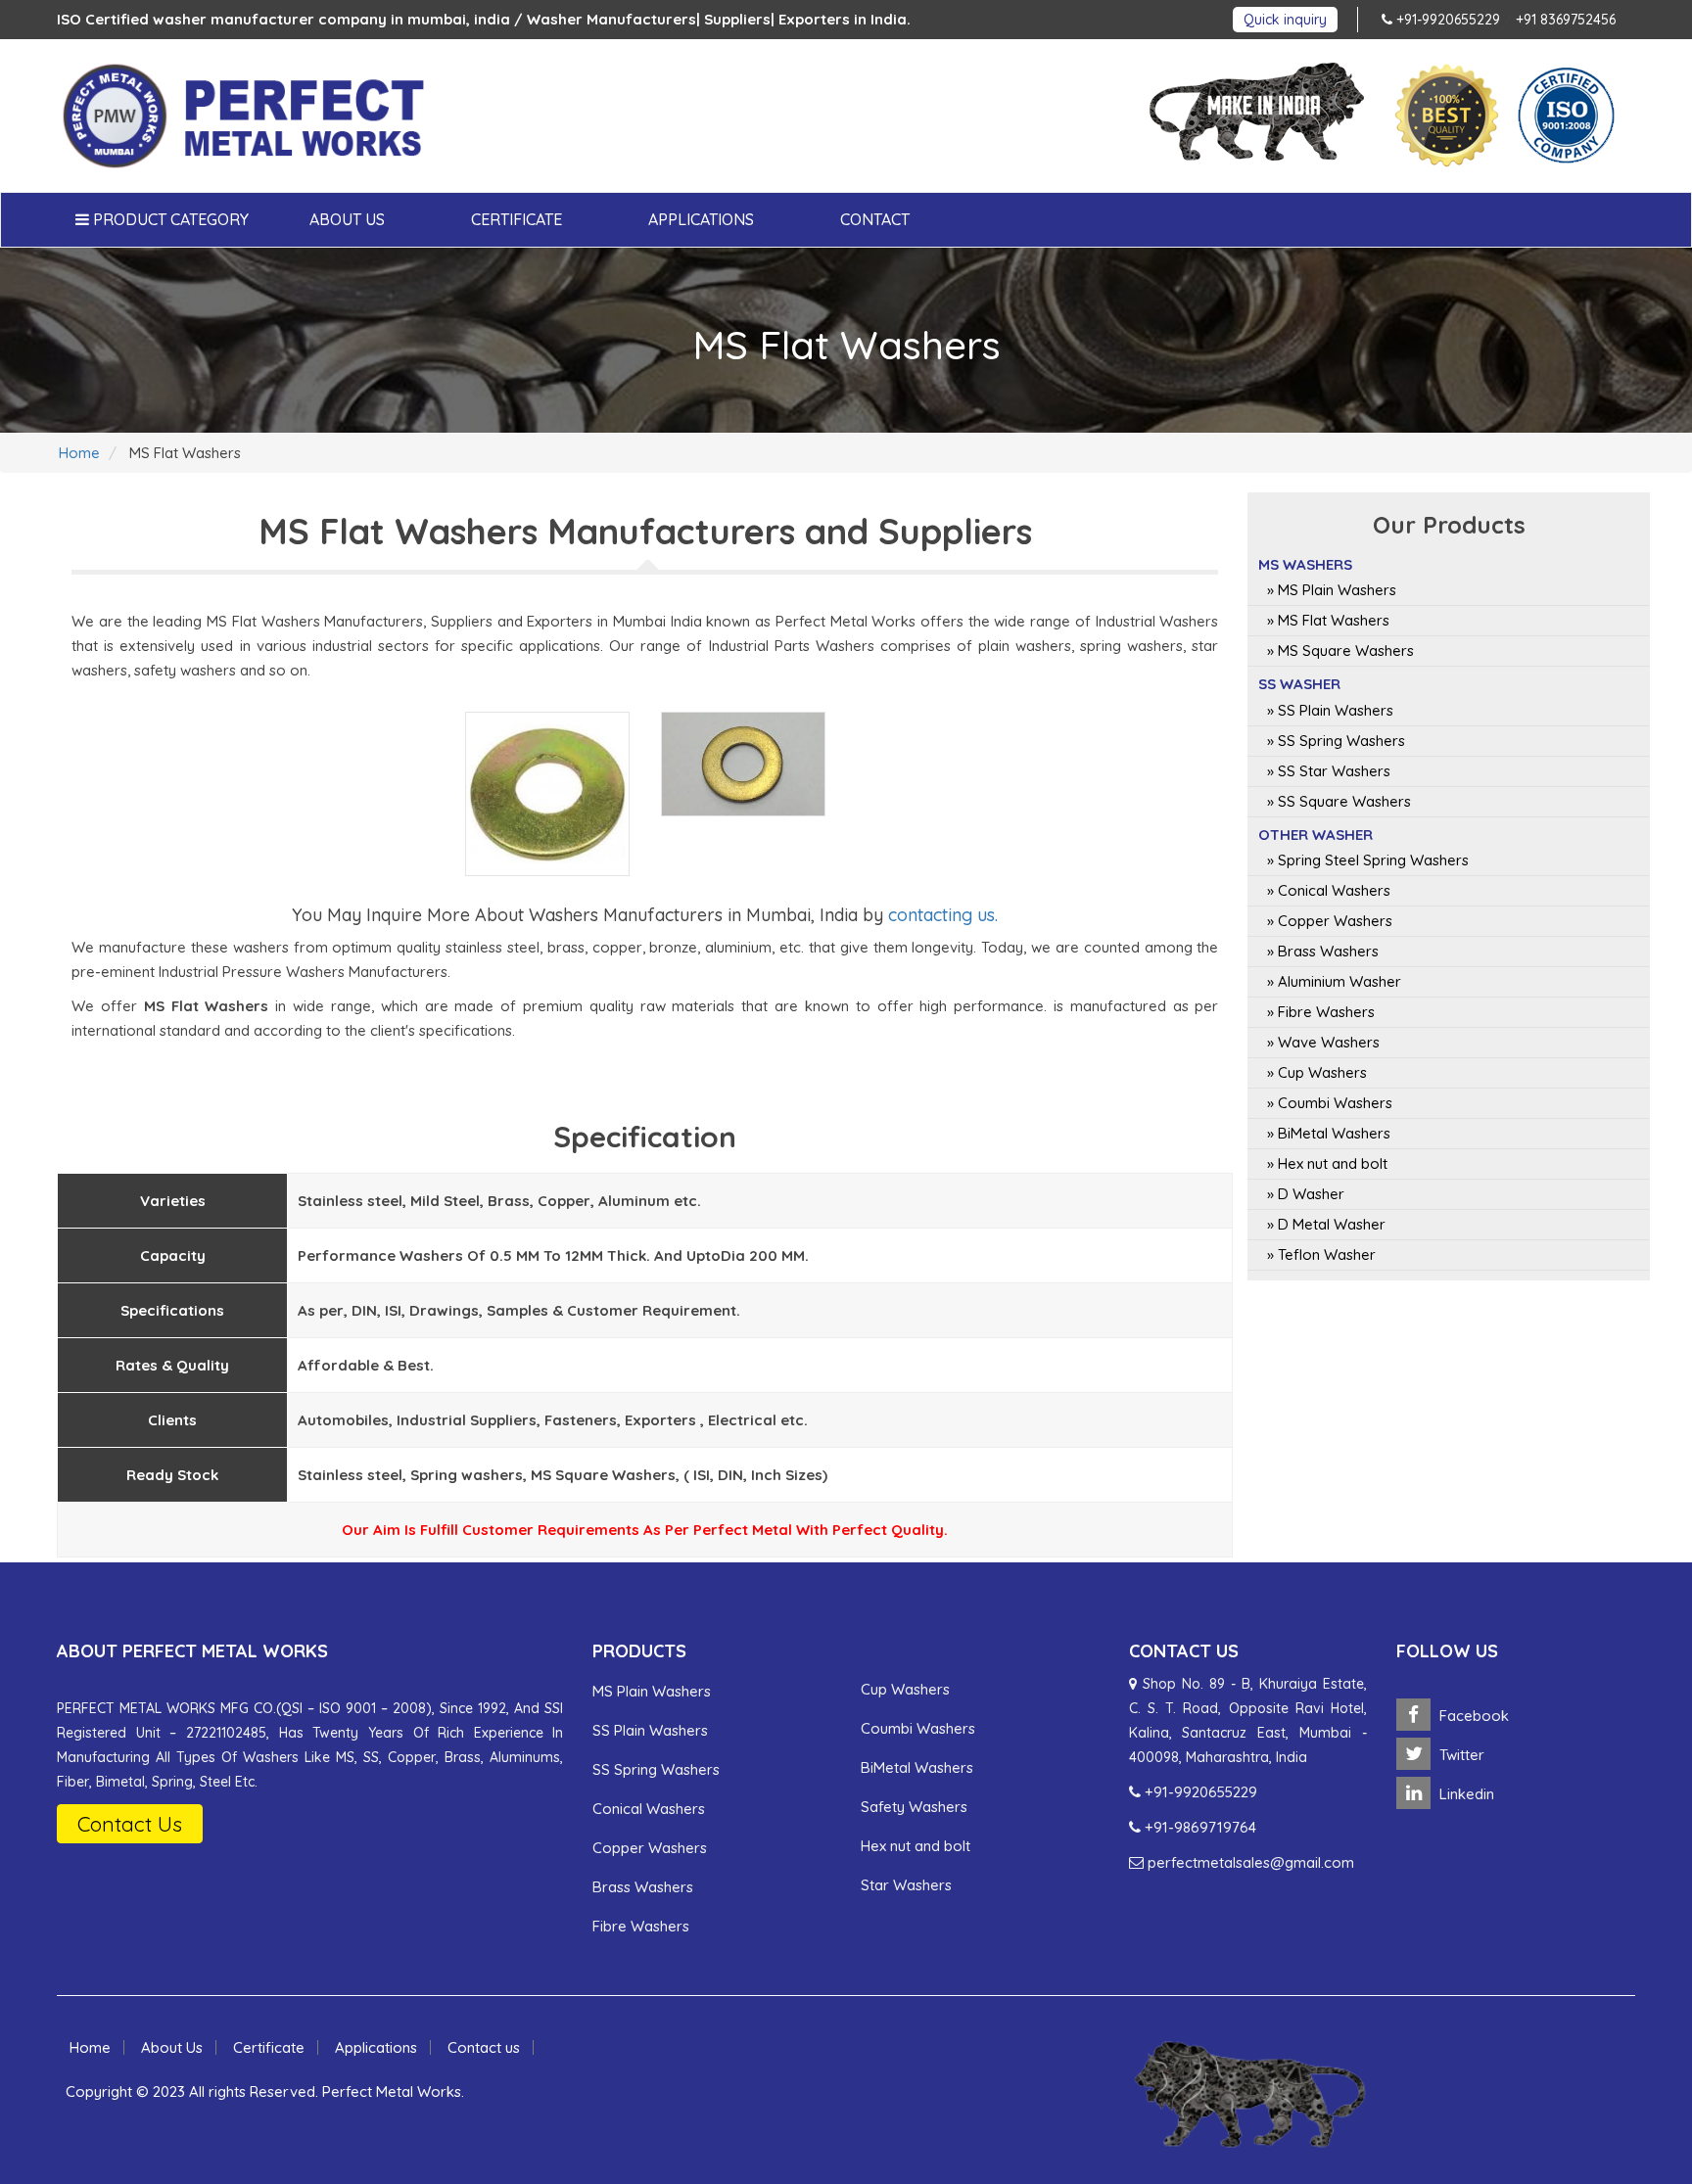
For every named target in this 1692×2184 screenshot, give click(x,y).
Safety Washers (914, 1807)
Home (79, 453)
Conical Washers (649, 1809)
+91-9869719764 (1198, 1827)
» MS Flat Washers (1328, 620)
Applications (701, 219)
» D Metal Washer (1326, 1224)
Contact (875, 219)
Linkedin (1465, 1794)
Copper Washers (650, 1848)
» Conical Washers (1329, 890)
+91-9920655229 (1446, 20)
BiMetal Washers (917, 1767)
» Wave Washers (1323, 1042)
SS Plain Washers (650, 1730)
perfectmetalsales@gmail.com (1249, 1862)
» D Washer (1306, 1194)
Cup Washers (905, 1689)
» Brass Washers (1323, 951)
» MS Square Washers (1340, 651)
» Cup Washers (1317, 1072)
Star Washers (906, 1885)
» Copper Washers (1330, 921)
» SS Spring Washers (1336, 741)
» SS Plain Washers (1330, 710)
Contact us (484, 2047)
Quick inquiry (1285, 20)
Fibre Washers (641, 1926)
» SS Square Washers (1339, 801)
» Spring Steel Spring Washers (1368, 860)
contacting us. (943, 915)
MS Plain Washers (652, 1691)
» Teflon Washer (1321, 1255)
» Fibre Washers (1321, 1012)
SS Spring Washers (656, 1769)
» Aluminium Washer (1334, 981)
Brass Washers (643, 1887)
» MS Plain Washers (1332, 590)
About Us (347, 219)
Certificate (517, 219)
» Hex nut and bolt (1327, 1163)
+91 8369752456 (1566, 20)
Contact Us (130, 1824)
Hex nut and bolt (916, 1846)
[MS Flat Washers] (547, 794)
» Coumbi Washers (1330, 1103)
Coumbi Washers (918, 1728)
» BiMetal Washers (1329, 1133)
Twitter (1460, 1755)
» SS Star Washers (1329, 771)
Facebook (1472, 1716)
